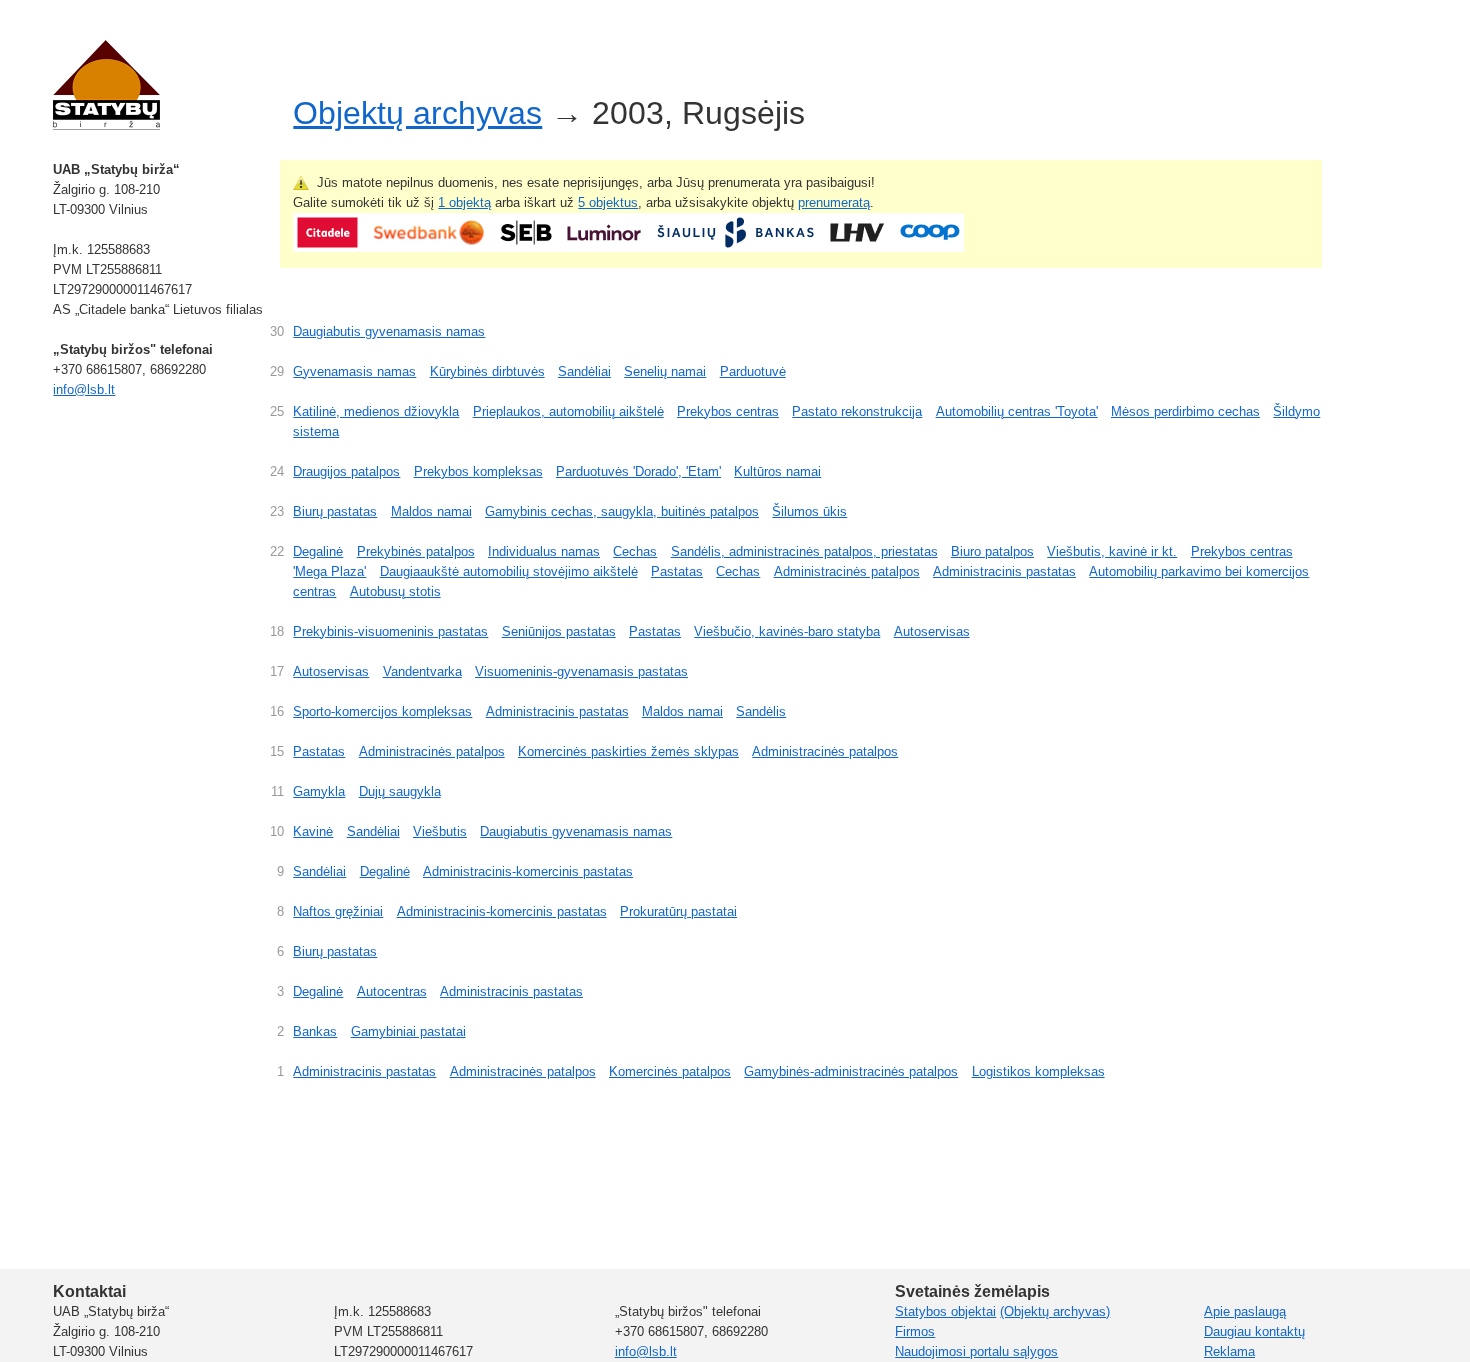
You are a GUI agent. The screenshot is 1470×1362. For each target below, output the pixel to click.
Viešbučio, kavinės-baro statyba (787, 631)
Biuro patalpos (992, 551)
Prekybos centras (728, 411)
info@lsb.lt (84, 389)
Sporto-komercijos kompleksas (382, 711)
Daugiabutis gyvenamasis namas (389, 331)
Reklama (1229, 1351)
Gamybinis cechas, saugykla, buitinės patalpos (622, 511)
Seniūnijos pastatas (559, 631)
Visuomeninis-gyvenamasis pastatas (581, 671)
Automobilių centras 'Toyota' (1017, 411)
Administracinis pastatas (1004, 571)
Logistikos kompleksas (1038, 1071)
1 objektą (464, 202)
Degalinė (318, 551)
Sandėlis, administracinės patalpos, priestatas (804, 551)
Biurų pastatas (335, 511)
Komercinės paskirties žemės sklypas (628, 751)
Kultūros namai (777, 471)
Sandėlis (761, 711)
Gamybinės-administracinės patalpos (851, 1071)
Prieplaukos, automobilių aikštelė (568, 411)
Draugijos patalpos (346, 471)
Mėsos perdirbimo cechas (1185, 411)
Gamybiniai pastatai (408, 1031)
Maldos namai (431, 511)
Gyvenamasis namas (354, 371)
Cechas (635, 551)
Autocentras (392, 991)
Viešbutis (440, 831)
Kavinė (313, 831)
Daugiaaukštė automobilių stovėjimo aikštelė (509, 571)
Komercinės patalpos (670, 1071)
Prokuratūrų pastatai (678, 911)
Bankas (315, 1031)
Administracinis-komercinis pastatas (528, 871)
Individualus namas (544, 551)
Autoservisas (932, 631)
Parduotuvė (753, 371)
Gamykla (319, 791)
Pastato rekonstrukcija (857, 411)
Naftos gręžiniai (338, 911)
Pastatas (677, 571)
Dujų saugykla (400, 791)
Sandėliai (584, 371)
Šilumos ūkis (809, 511)
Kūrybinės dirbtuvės (487, 371)
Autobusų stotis (395, 591)
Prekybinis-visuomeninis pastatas (390, 631)
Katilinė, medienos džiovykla (376, 411)
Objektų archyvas (417, 113)
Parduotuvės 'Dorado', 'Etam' (638, 471)
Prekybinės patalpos (416, 551)
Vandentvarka (422, 671)
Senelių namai (665, 371)
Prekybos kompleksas (478, 471)
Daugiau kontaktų (1254, 1331)
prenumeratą (834, 202)
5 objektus (608, 202)
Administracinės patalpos (847, 571)
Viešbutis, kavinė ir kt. (1112, 551)
